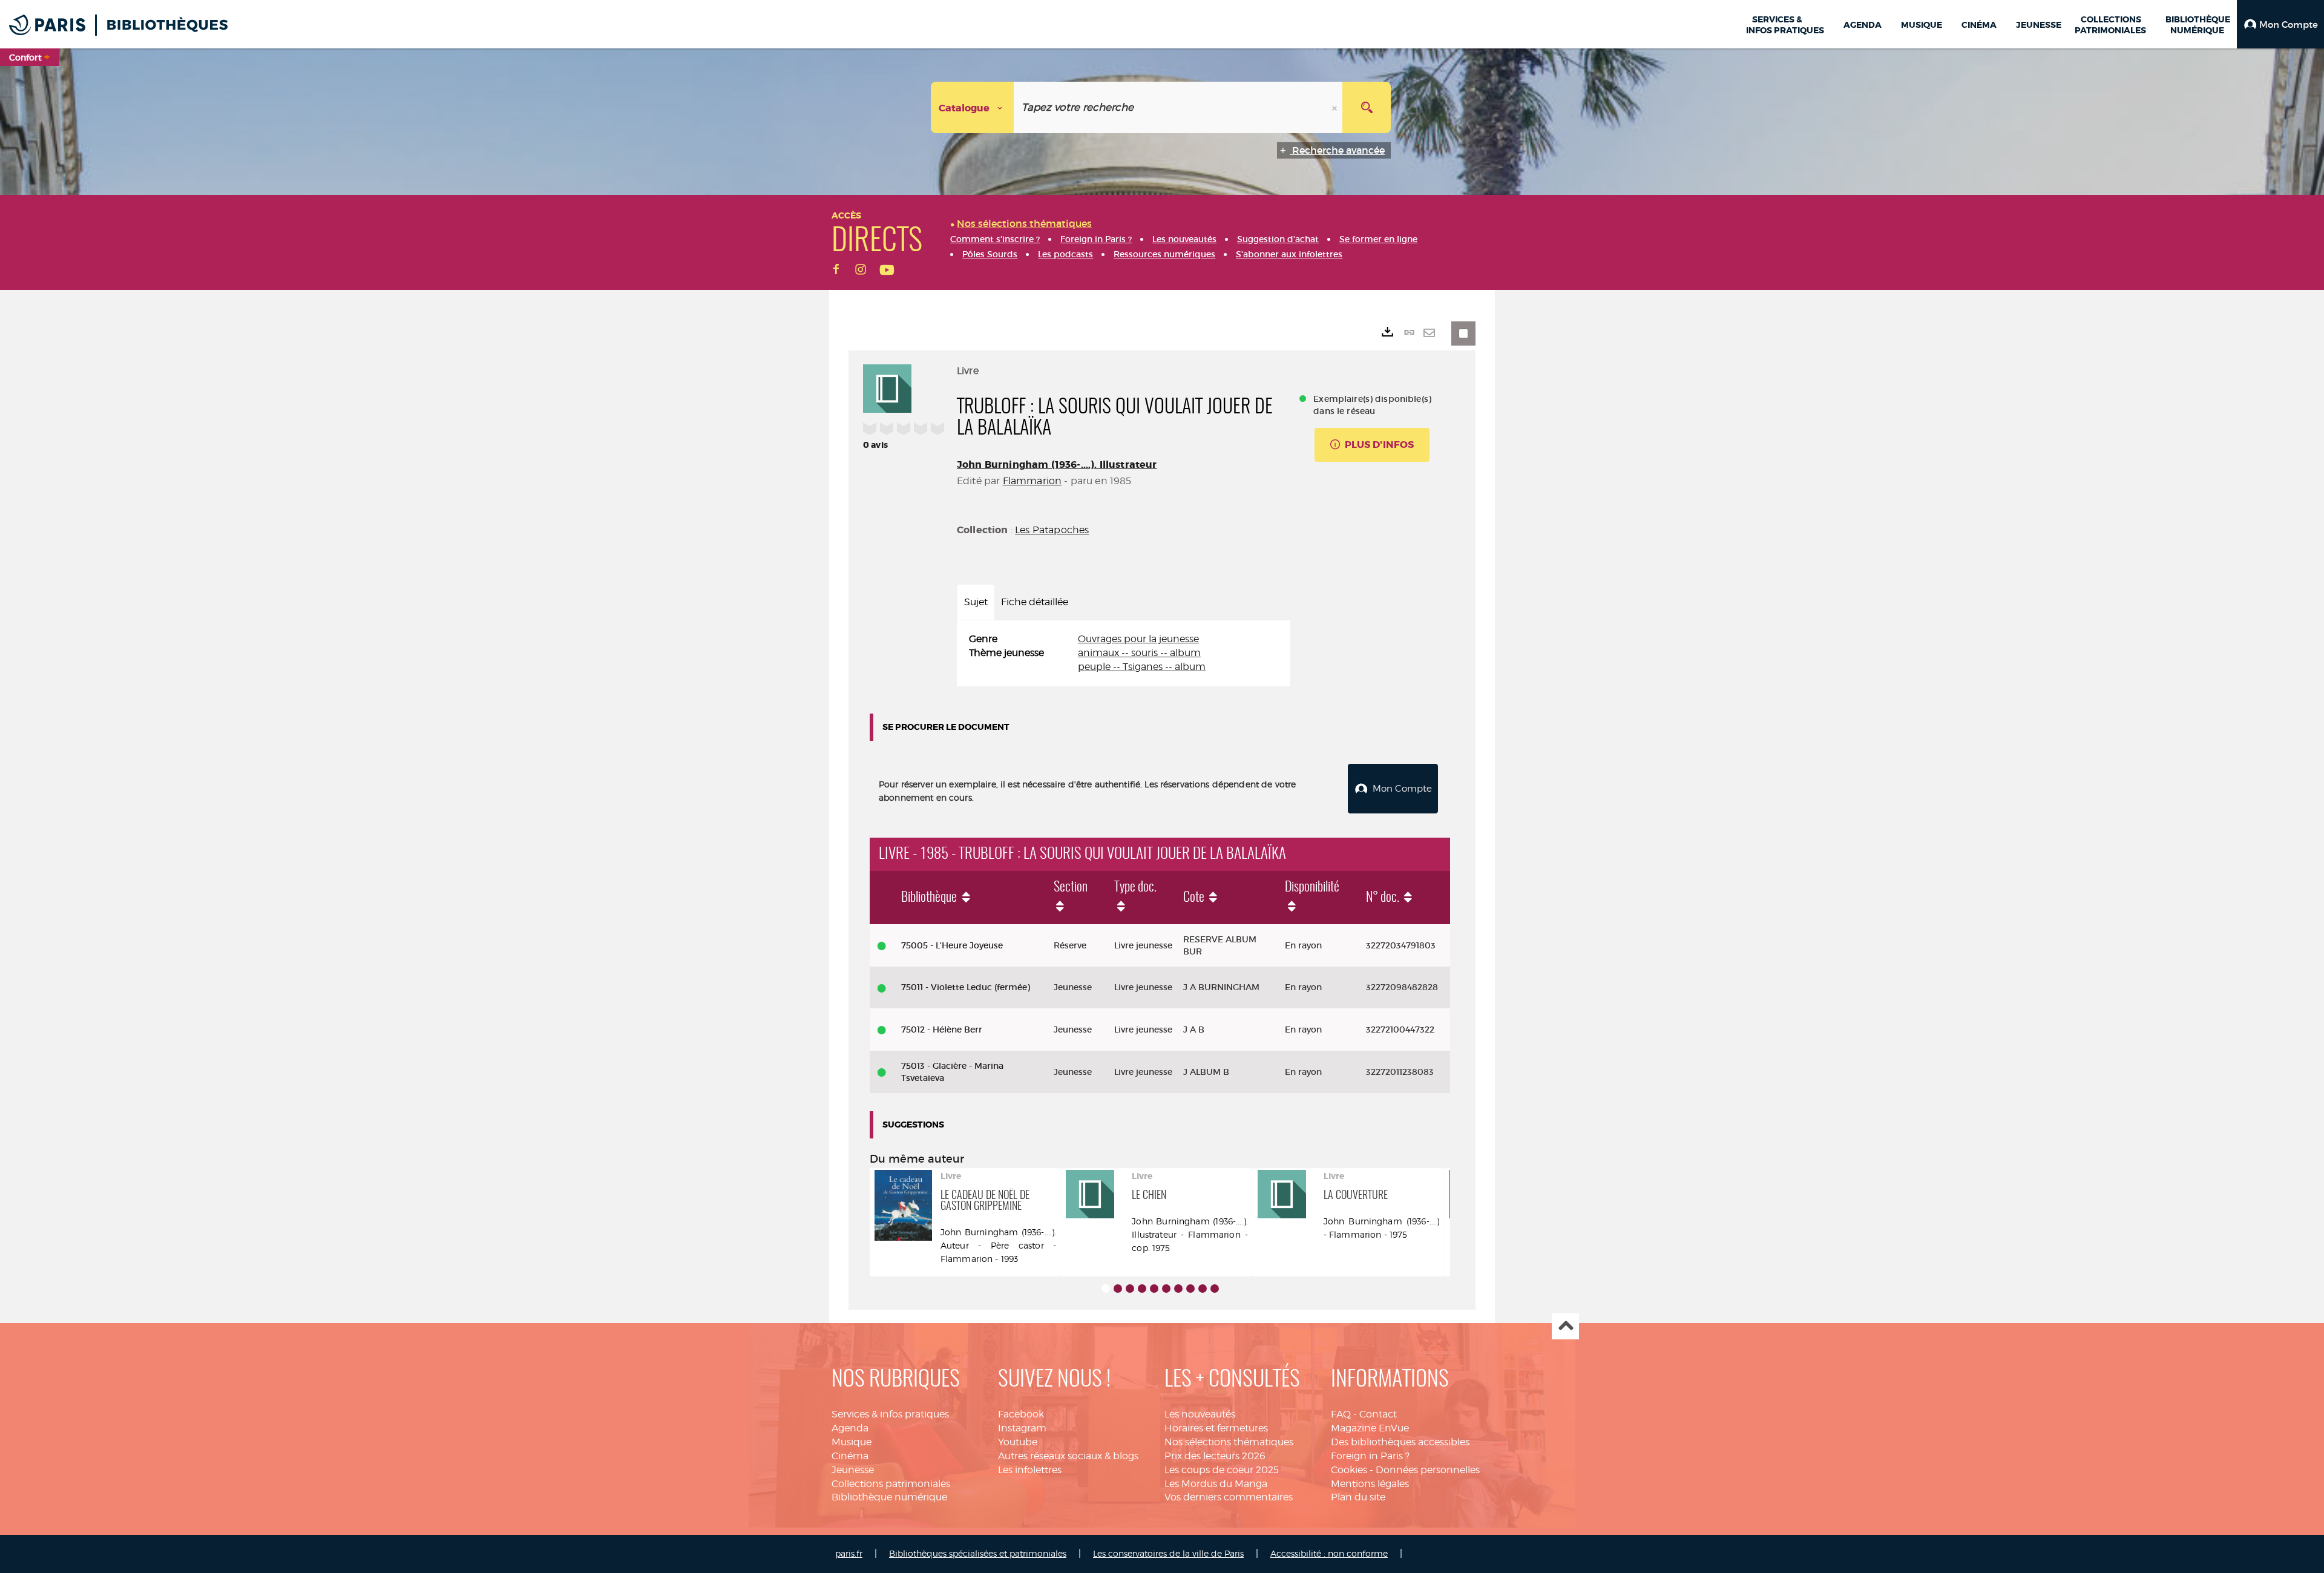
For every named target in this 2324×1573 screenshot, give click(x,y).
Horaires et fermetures (1216, 1428)
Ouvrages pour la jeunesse (1138, 639)
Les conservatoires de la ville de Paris (1168, 1553)
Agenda (850, 1428)
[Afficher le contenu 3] (1130, 1289)
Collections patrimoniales (891, 1484)
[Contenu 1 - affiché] (1106, 1289)
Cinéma (850, 1456)
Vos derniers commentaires (1229, 1497)
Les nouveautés (1200, 1414)
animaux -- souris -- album (1139, 653)
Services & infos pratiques (890, 1414)
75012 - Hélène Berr (942, 1030)
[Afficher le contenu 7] (1178, 1289)
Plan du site (1358, 1497)
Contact (1378, 1414)
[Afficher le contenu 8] (1190, 1289)
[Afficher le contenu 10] (1215, 1289)
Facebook (1021, 1414)
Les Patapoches (1052, 530)
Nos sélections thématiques (1229, 1442)
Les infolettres (1030, 1470)
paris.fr (849, 1553)
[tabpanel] (1124, 653)
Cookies (1349, 1470)
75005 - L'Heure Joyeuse (952, 945)
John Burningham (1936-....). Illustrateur (1057, 465)
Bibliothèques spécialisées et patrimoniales (978, 1553)
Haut (1565, 1326)
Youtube (1018, 1442)
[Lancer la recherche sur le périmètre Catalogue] (1367, 107)
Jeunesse (853, 1470)
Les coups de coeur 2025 (1222, 1470)
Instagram (1022, 1428)
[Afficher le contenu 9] (1203, 1289)
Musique (852, 1442)
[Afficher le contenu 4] (1142, 1289)
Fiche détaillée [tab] (1035, 602)
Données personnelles (1428, 1470)
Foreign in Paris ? (1370, 1456)
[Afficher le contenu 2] (1118, 1289)
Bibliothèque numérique (889, 1497)
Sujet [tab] (976, 602)
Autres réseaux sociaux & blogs (1068, 1456)
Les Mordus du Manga (1216, 1484)
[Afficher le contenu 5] (1154, 1289)
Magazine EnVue (1370, 1428)
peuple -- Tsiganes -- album (1142, 667)
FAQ (1341, 1414)
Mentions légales (1370, 1484)
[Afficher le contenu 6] (1166, 1289)
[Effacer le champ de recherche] (1336, 107)
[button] (2280, 24)
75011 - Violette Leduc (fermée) (966, 987)
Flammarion (1032, 481)
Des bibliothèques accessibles (1400, 1442)
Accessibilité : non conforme (1329, 1553)
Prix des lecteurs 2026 (1215, 1456)
